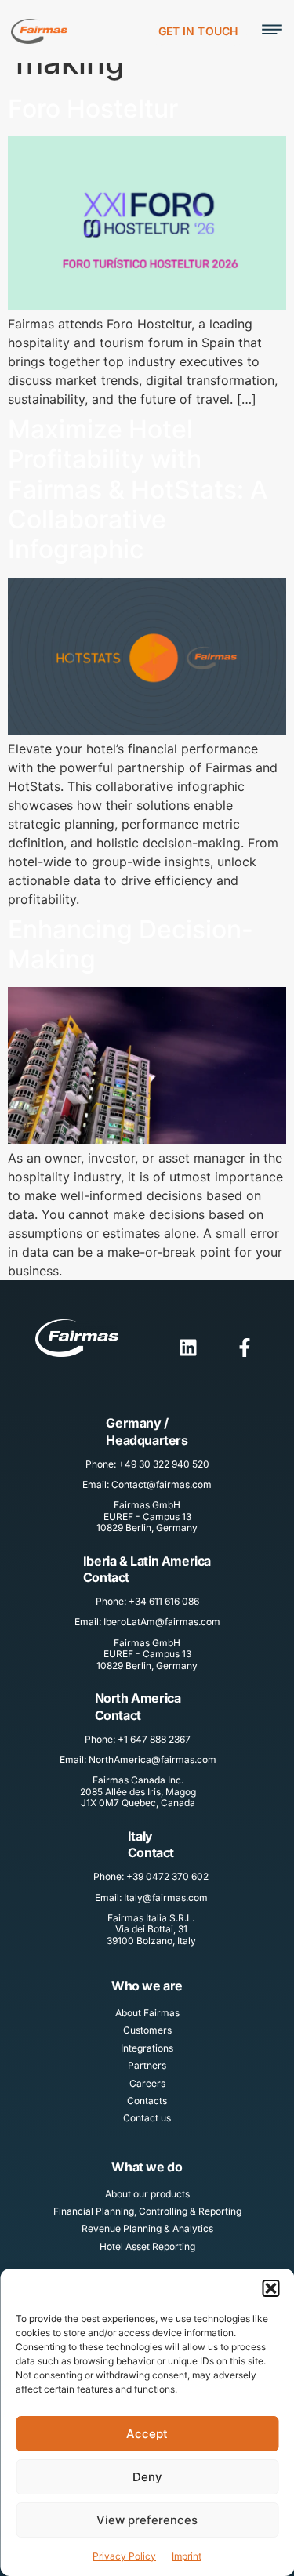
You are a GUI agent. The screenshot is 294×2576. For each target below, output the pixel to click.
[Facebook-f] (245, 1348)
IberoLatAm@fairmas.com (162, 1622)
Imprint (187, 2556)
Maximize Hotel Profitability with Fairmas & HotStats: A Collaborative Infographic (138, 490)
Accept (147, 2434)
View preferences (147, 2520)
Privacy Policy (124, 2556)
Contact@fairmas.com (162, 1484)
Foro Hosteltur (93, 109)
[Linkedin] (188, 1348)
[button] (270, 2288)
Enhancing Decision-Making (131, 944)
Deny (147, 2477)
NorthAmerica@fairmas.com (152, 1760)
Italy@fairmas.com (166, 1898)
